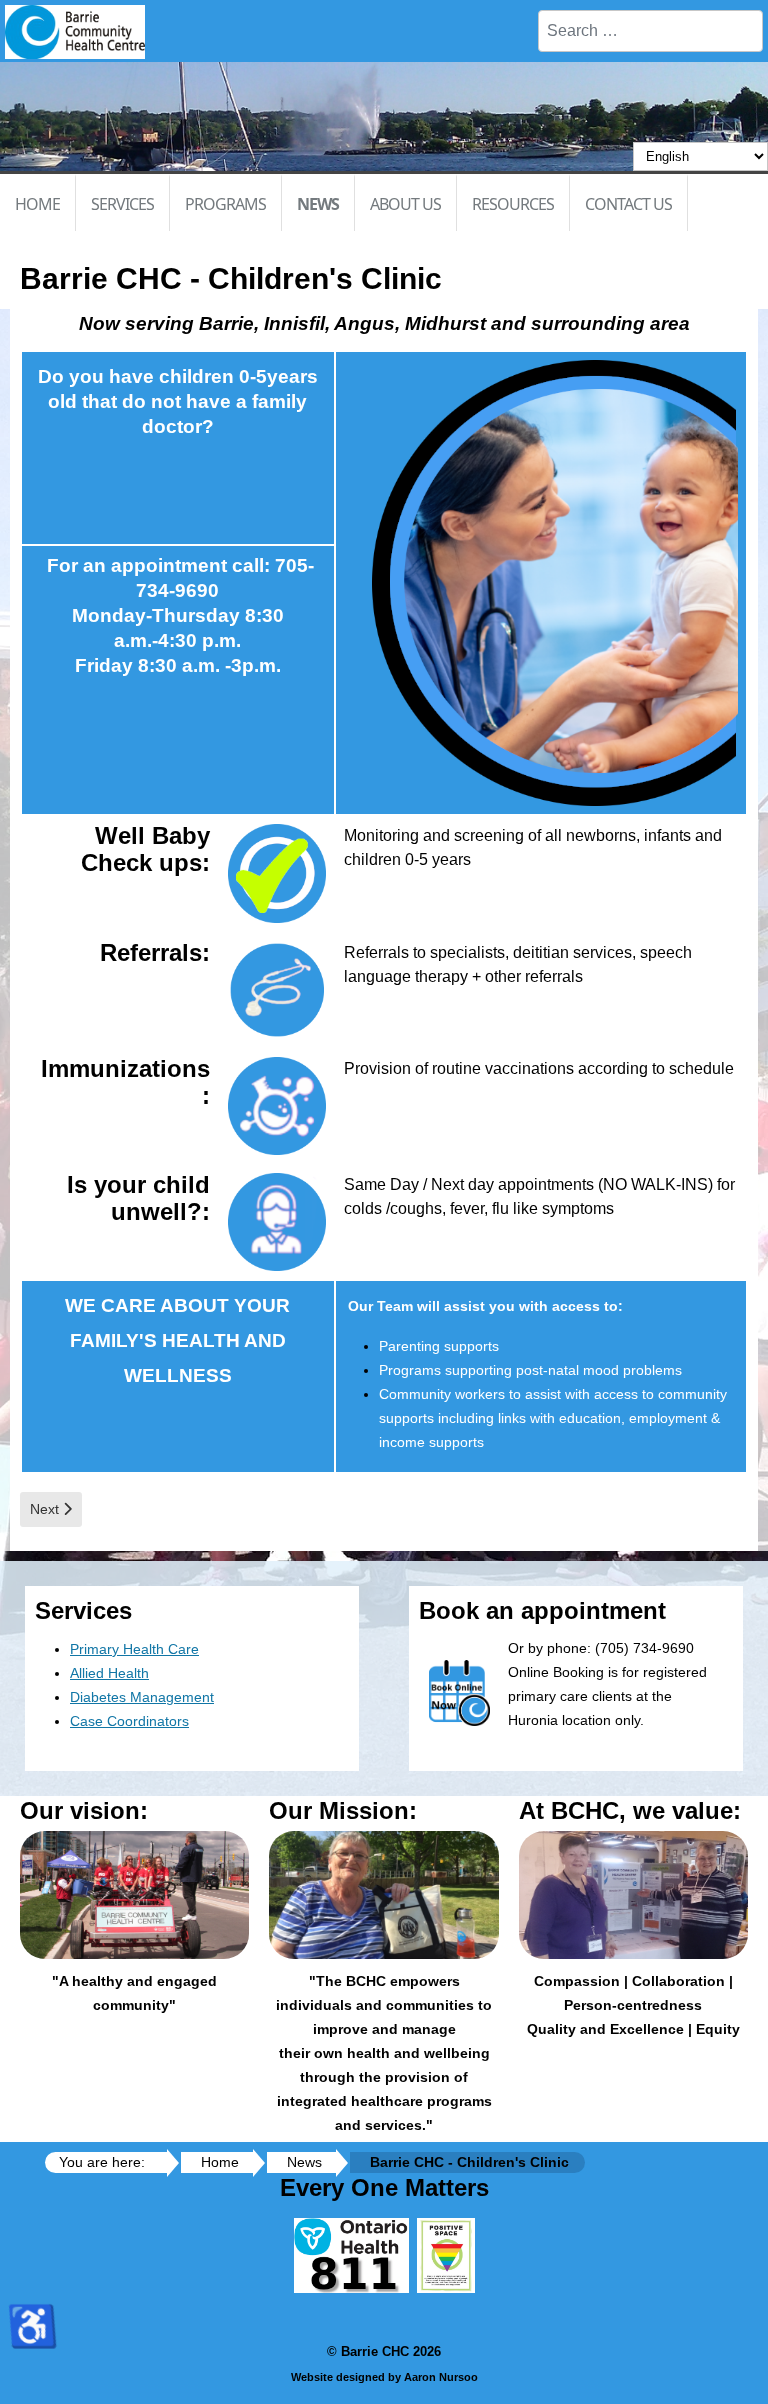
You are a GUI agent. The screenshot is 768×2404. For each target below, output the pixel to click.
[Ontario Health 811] (351, 2288)
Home (37, 204)
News (318, 204)
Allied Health (109, 1673)
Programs (225, 204)
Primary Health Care (134, 1649)
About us (405, 204)
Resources (513, 204)
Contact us (628, 204)
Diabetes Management (142, 1697)
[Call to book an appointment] (277, 873)
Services (122, 204)
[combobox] (650, 31)
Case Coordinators (129, 1721)
